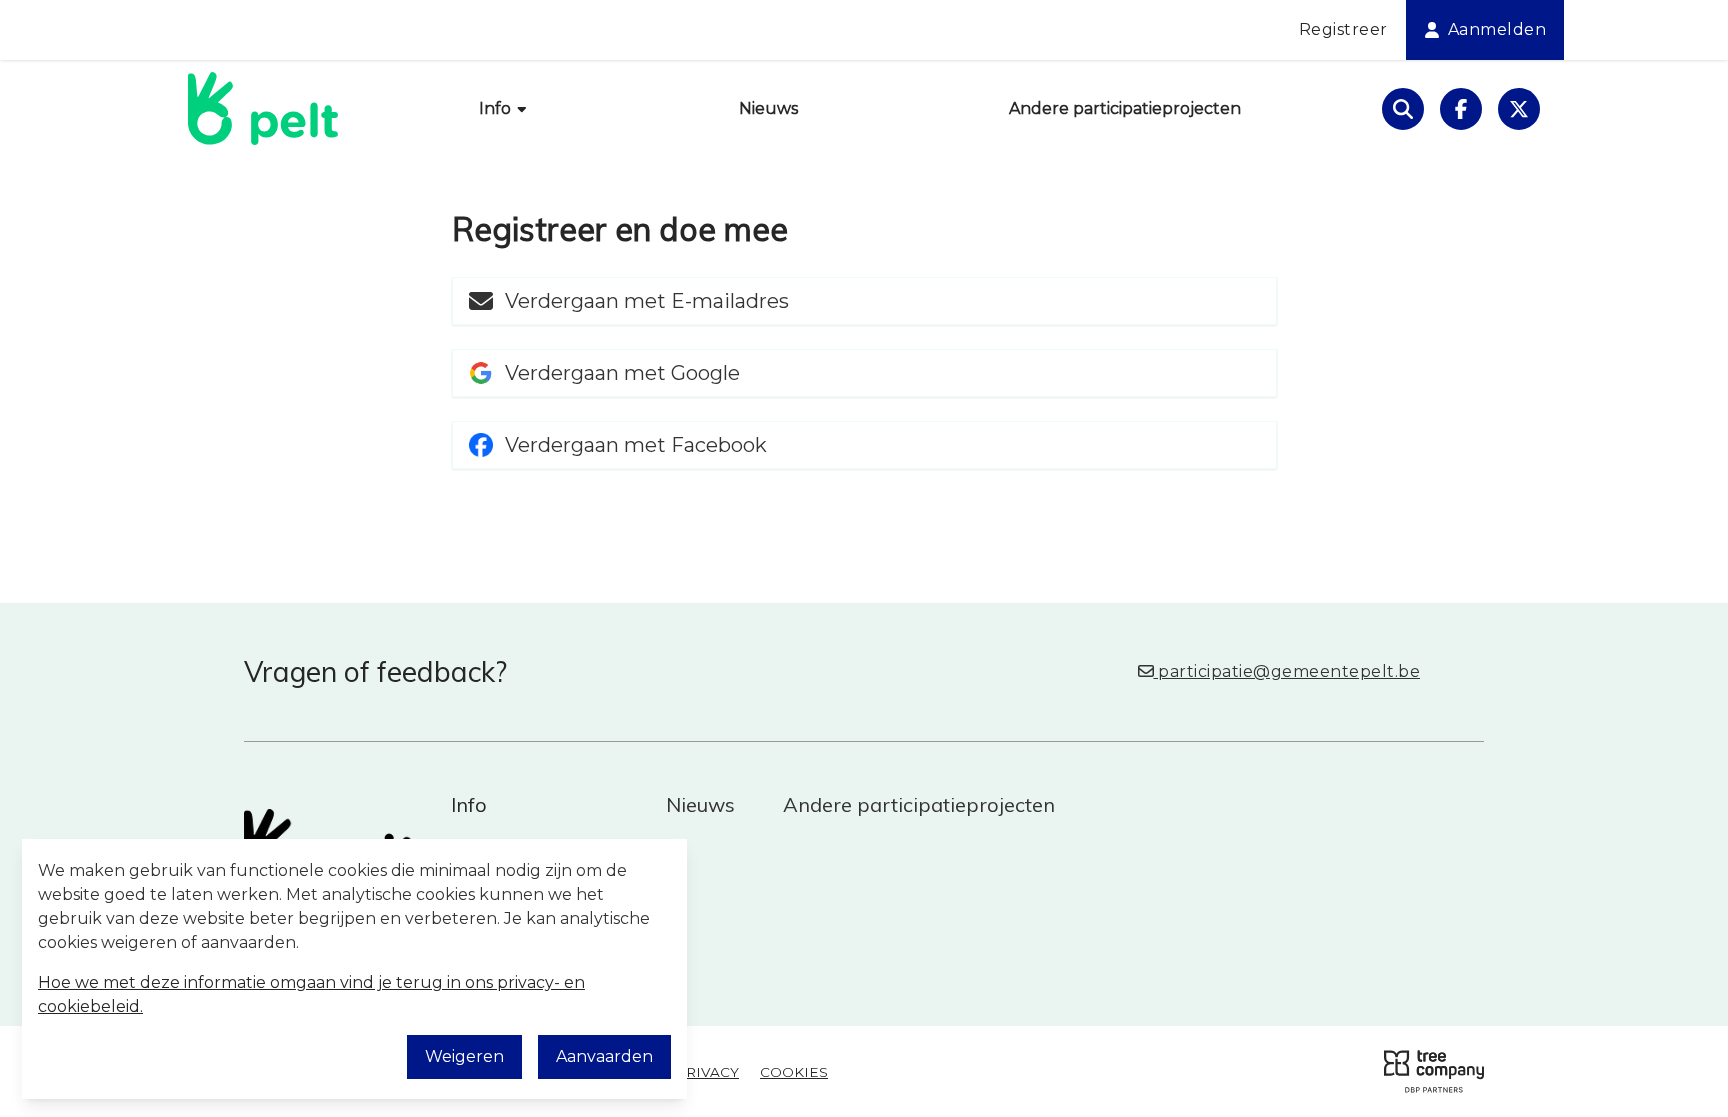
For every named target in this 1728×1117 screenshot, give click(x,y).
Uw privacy (693, 1072)
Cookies (794, 1072)
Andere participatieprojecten (1125, 108)
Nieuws (768, 108)
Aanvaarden (604, 1056)
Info (497, 108)
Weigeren (464, 1056)
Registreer (1343, 29)
